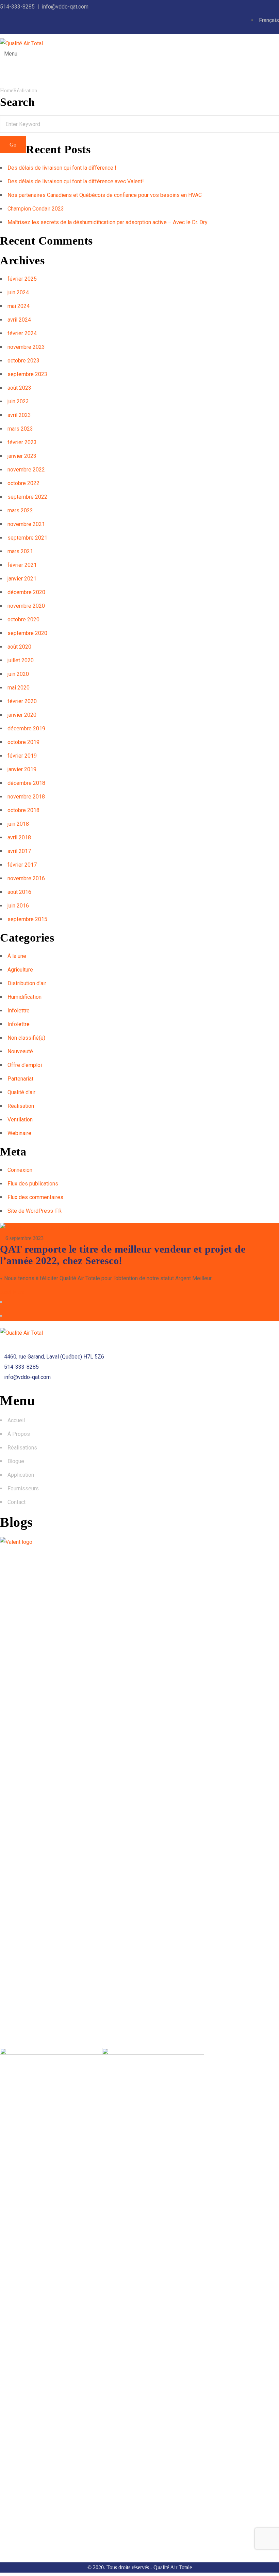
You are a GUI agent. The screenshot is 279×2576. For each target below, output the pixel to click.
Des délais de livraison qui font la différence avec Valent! (76, 181)
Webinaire (19, 1133)
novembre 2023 (26, 347)
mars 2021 (20, 551)
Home (7, 90)
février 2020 (22, 701)
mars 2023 (20, 429)
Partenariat (20, 1079)
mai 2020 (19, 688)
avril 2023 (19, 415)
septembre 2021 (27, 538)
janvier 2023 (22, 456)
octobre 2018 (23, 810)
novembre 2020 (26, 606)
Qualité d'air (21, 1092)
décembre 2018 (26, 783)
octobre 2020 (23, 619)
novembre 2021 (26, 524)
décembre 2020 (26, 592)
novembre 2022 (26, 470)
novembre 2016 (26, 878)
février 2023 (22, 442)
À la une (17, 956)
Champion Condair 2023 (36, 209)
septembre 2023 (27, 374)
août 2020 (19, 647)
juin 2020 (18, 674)
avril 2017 (19, 851)
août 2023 (19, 388)
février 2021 (22, 565)
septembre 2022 (27, 497)
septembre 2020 (27, 633)
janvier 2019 (22, 769)
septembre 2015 (27, 919)
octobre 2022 (23, 483)
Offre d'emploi (25, 1065)
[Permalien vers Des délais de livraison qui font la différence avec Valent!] (51, 2053)
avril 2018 (19, 837)
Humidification (24, 997)
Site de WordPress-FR (35, 1211)
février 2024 (22, 333)
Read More (12, 1292)
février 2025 (22, 279)
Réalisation (25, 90)
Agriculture (20, 970)
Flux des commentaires (35, 1197)
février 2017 (22, 865)
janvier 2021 (22, 579)
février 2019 (22, 756)
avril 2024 (19, 320)
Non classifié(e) (26, 1038)
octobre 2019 (23, 742)
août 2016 (19, 892)
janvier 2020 (22, 715)
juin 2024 (18, 292)
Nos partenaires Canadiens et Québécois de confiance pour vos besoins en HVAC (105, 195)
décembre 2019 (26, 728)
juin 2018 (18, 824)
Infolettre (19, 1011)
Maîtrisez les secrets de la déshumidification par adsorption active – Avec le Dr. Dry (108, 222)
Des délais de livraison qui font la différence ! (62, 168)
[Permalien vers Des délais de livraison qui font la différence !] (139, 1542)
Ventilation (20, 1120)
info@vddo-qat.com (65, 7)
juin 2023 (18, 401)
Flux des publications (33, 1184)
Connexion (20, 1170)
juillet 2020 (21, 660)
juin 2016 (18, 906)
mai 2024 (19, 306)
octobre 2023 (23, 361)
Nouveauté (20, 1051)
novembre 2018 (26, 797)
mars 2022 (20, 510)
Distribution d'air (27, 983)
